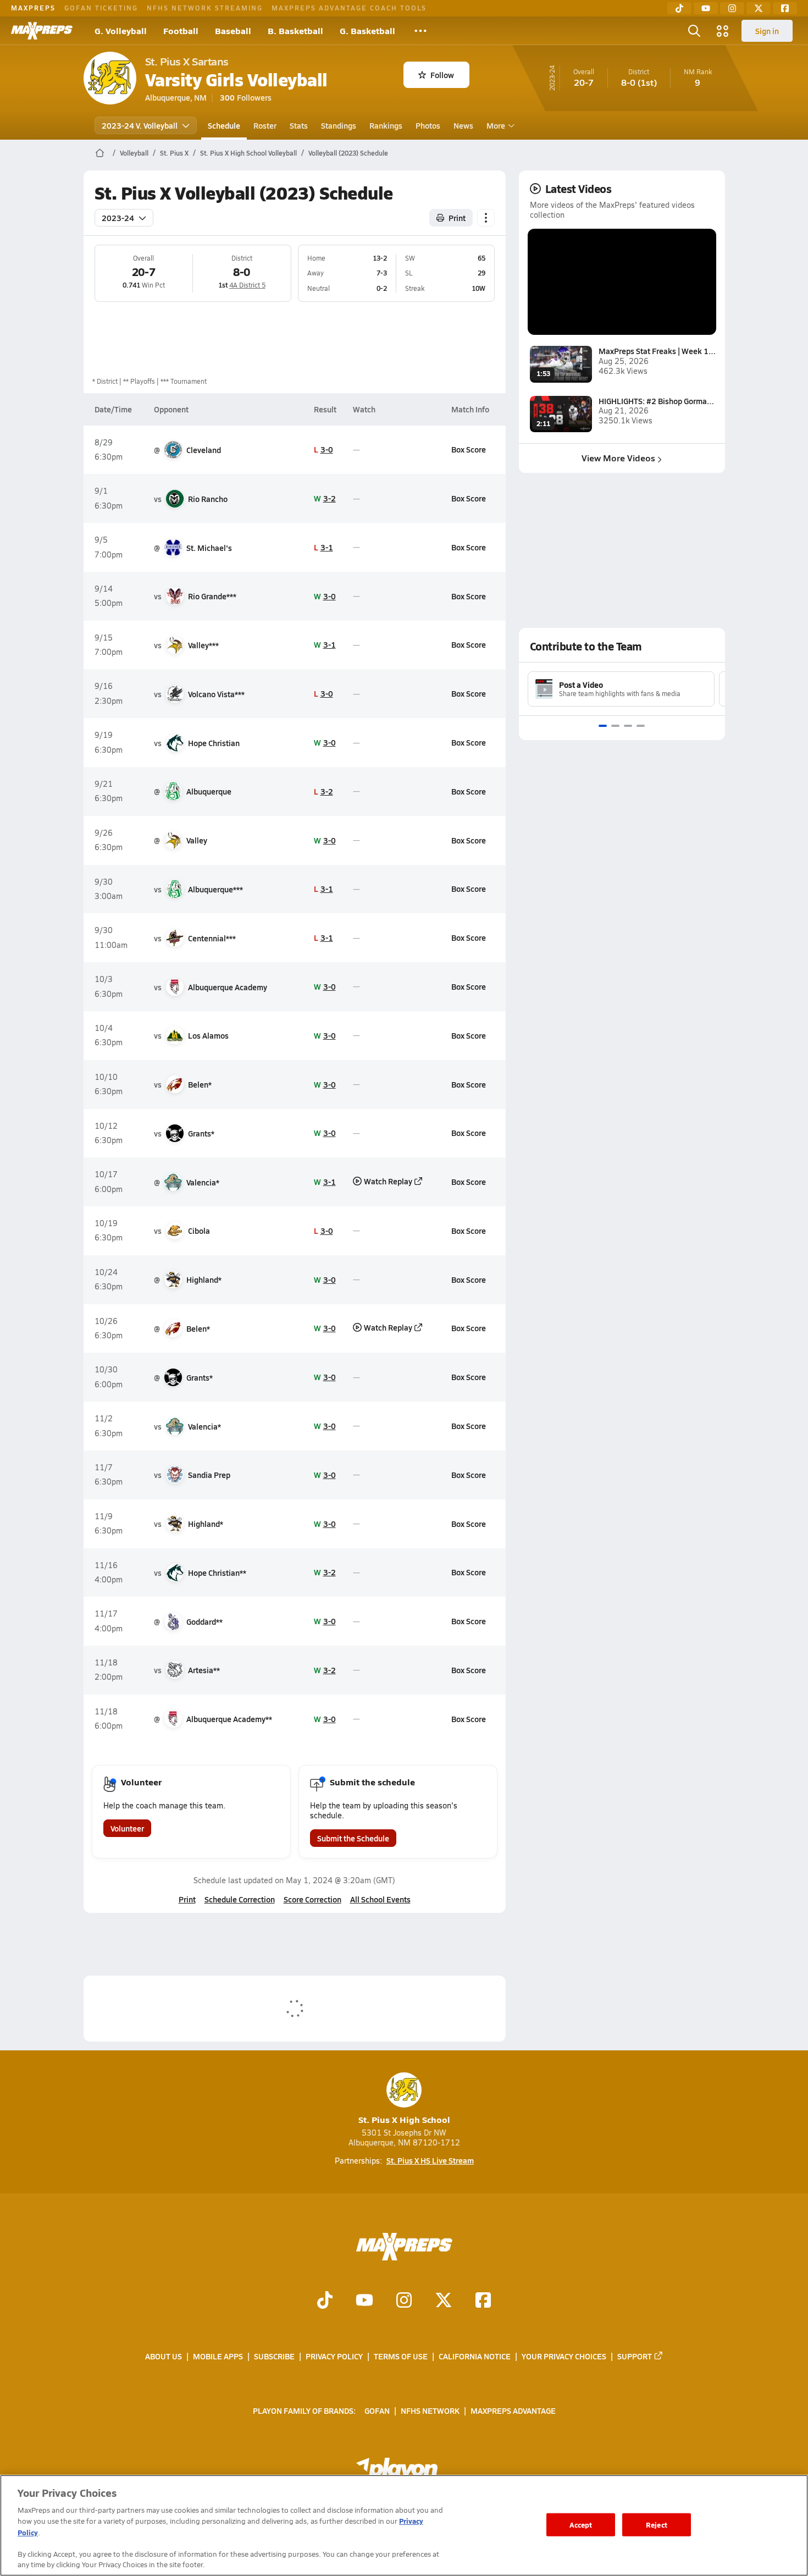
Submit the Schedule (353, 1838)
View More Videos (618, 458)
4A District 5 (247, 285)
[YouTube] (706, 8)
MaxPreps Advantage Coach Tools (349, 8)
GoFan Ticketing (101, 8)
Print (457, 218)
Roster (265, 125)
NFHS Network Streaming (205, 8)
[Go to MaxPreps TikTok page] (325, 2301)
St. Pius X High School (404, 2119)
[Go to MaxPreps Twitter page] (444, 2301)
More (496, 125)
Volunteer (127, 1828)
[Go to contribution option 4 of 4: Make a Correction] (641, 726)
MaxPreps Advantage (513, 2410)
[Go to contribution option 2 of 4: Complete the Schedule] (615, 726)
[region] (404, 2525)
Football (181, 31)
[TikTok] (679, 8)
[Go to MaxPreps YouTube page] (364, 2301)
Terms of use (401, 2356)
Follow (442, 75)
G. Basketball (367, 31)
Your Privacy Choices (564, 2356)
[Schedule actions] (486, 218)
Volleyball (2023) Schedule (348, 153)
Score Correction (312, 1899)
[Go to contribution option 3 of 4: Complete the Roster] (628, 726)
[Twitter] (759, 8)
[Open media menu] (723, 31)
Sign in (767, 31)
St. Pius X (174, 153)
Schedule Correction (240, 1899)
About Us (164, 2356)
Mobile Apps (218, 2356)
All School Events (380, 1899)
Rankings (386, 125)
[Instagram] (732, 8)
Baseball (233, 31)
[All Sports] (420, 31)
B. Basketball (295, 31)
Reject (657, 2525)
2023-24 (118, 218)
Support (635, 2356)
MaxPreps (33, 8)
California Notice (475, 2356)
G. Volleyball (121, 31)
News (463, 125)
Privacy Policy (334, 2356)
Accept (581, 2525)
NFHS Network (430, 2410)
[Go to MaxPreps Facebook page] (483, 2301)
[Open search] (694, 31)
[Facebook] (785, 8)
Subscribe (274, 2356)
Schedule (224, 125)
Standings (339, 125)
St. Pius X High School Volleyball (248, 153)
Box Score (469, 449)
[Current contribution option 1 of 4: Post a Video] (603, 726)
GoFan (377, 2410)
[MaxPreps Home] (42, 31)
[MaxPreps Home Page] (100, 153)
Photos (428, 125)
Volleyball (134, 153)
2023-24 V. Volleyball (140, 125)
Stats (299, 125)
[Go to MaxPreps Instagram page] (404, 2301)
